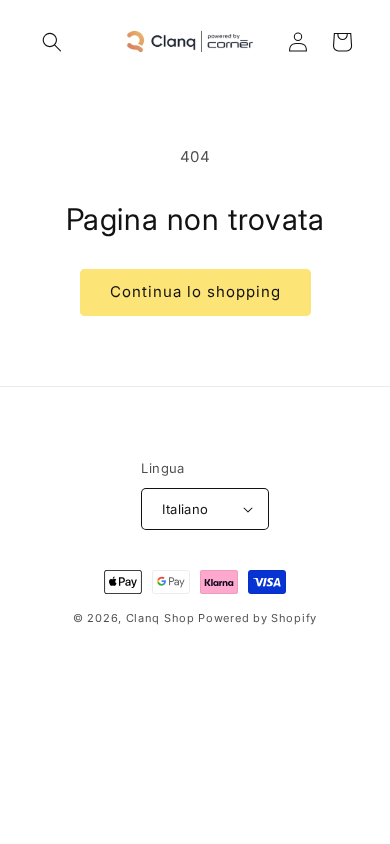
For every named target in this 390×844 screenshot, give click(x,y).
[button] (52, 42)
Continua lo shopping (195, 291)
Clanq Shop (160, 618)
